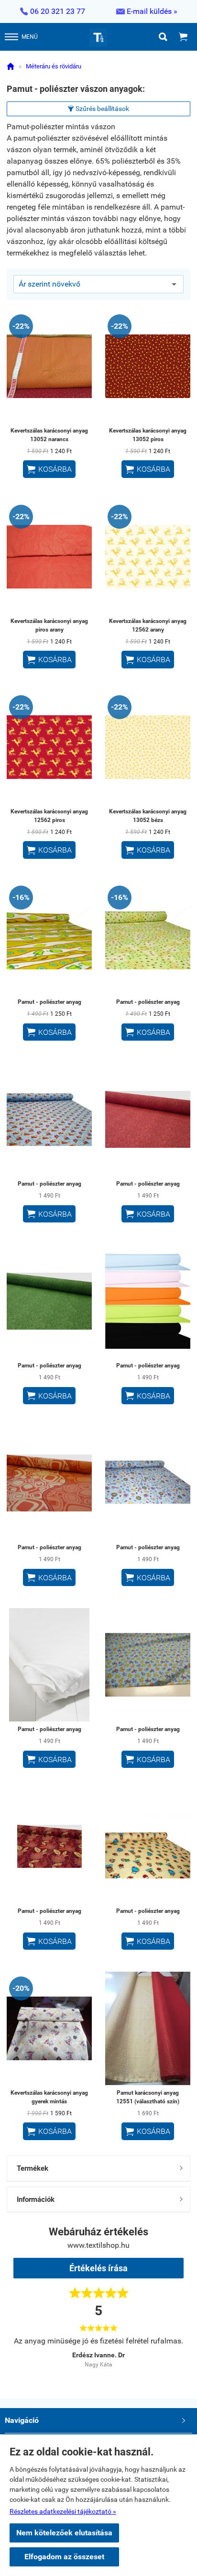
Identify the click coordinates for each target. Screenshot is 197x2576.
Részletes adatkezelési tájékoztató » (63, 2511)
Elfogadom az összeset (64, 2557)
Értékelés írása (98, 2268)
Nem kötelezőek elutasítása (64, 2533)
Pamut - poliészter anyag (49, 1002)
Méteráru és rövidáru (54, 66)
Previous (30, 2356)
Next (167, 2356)
